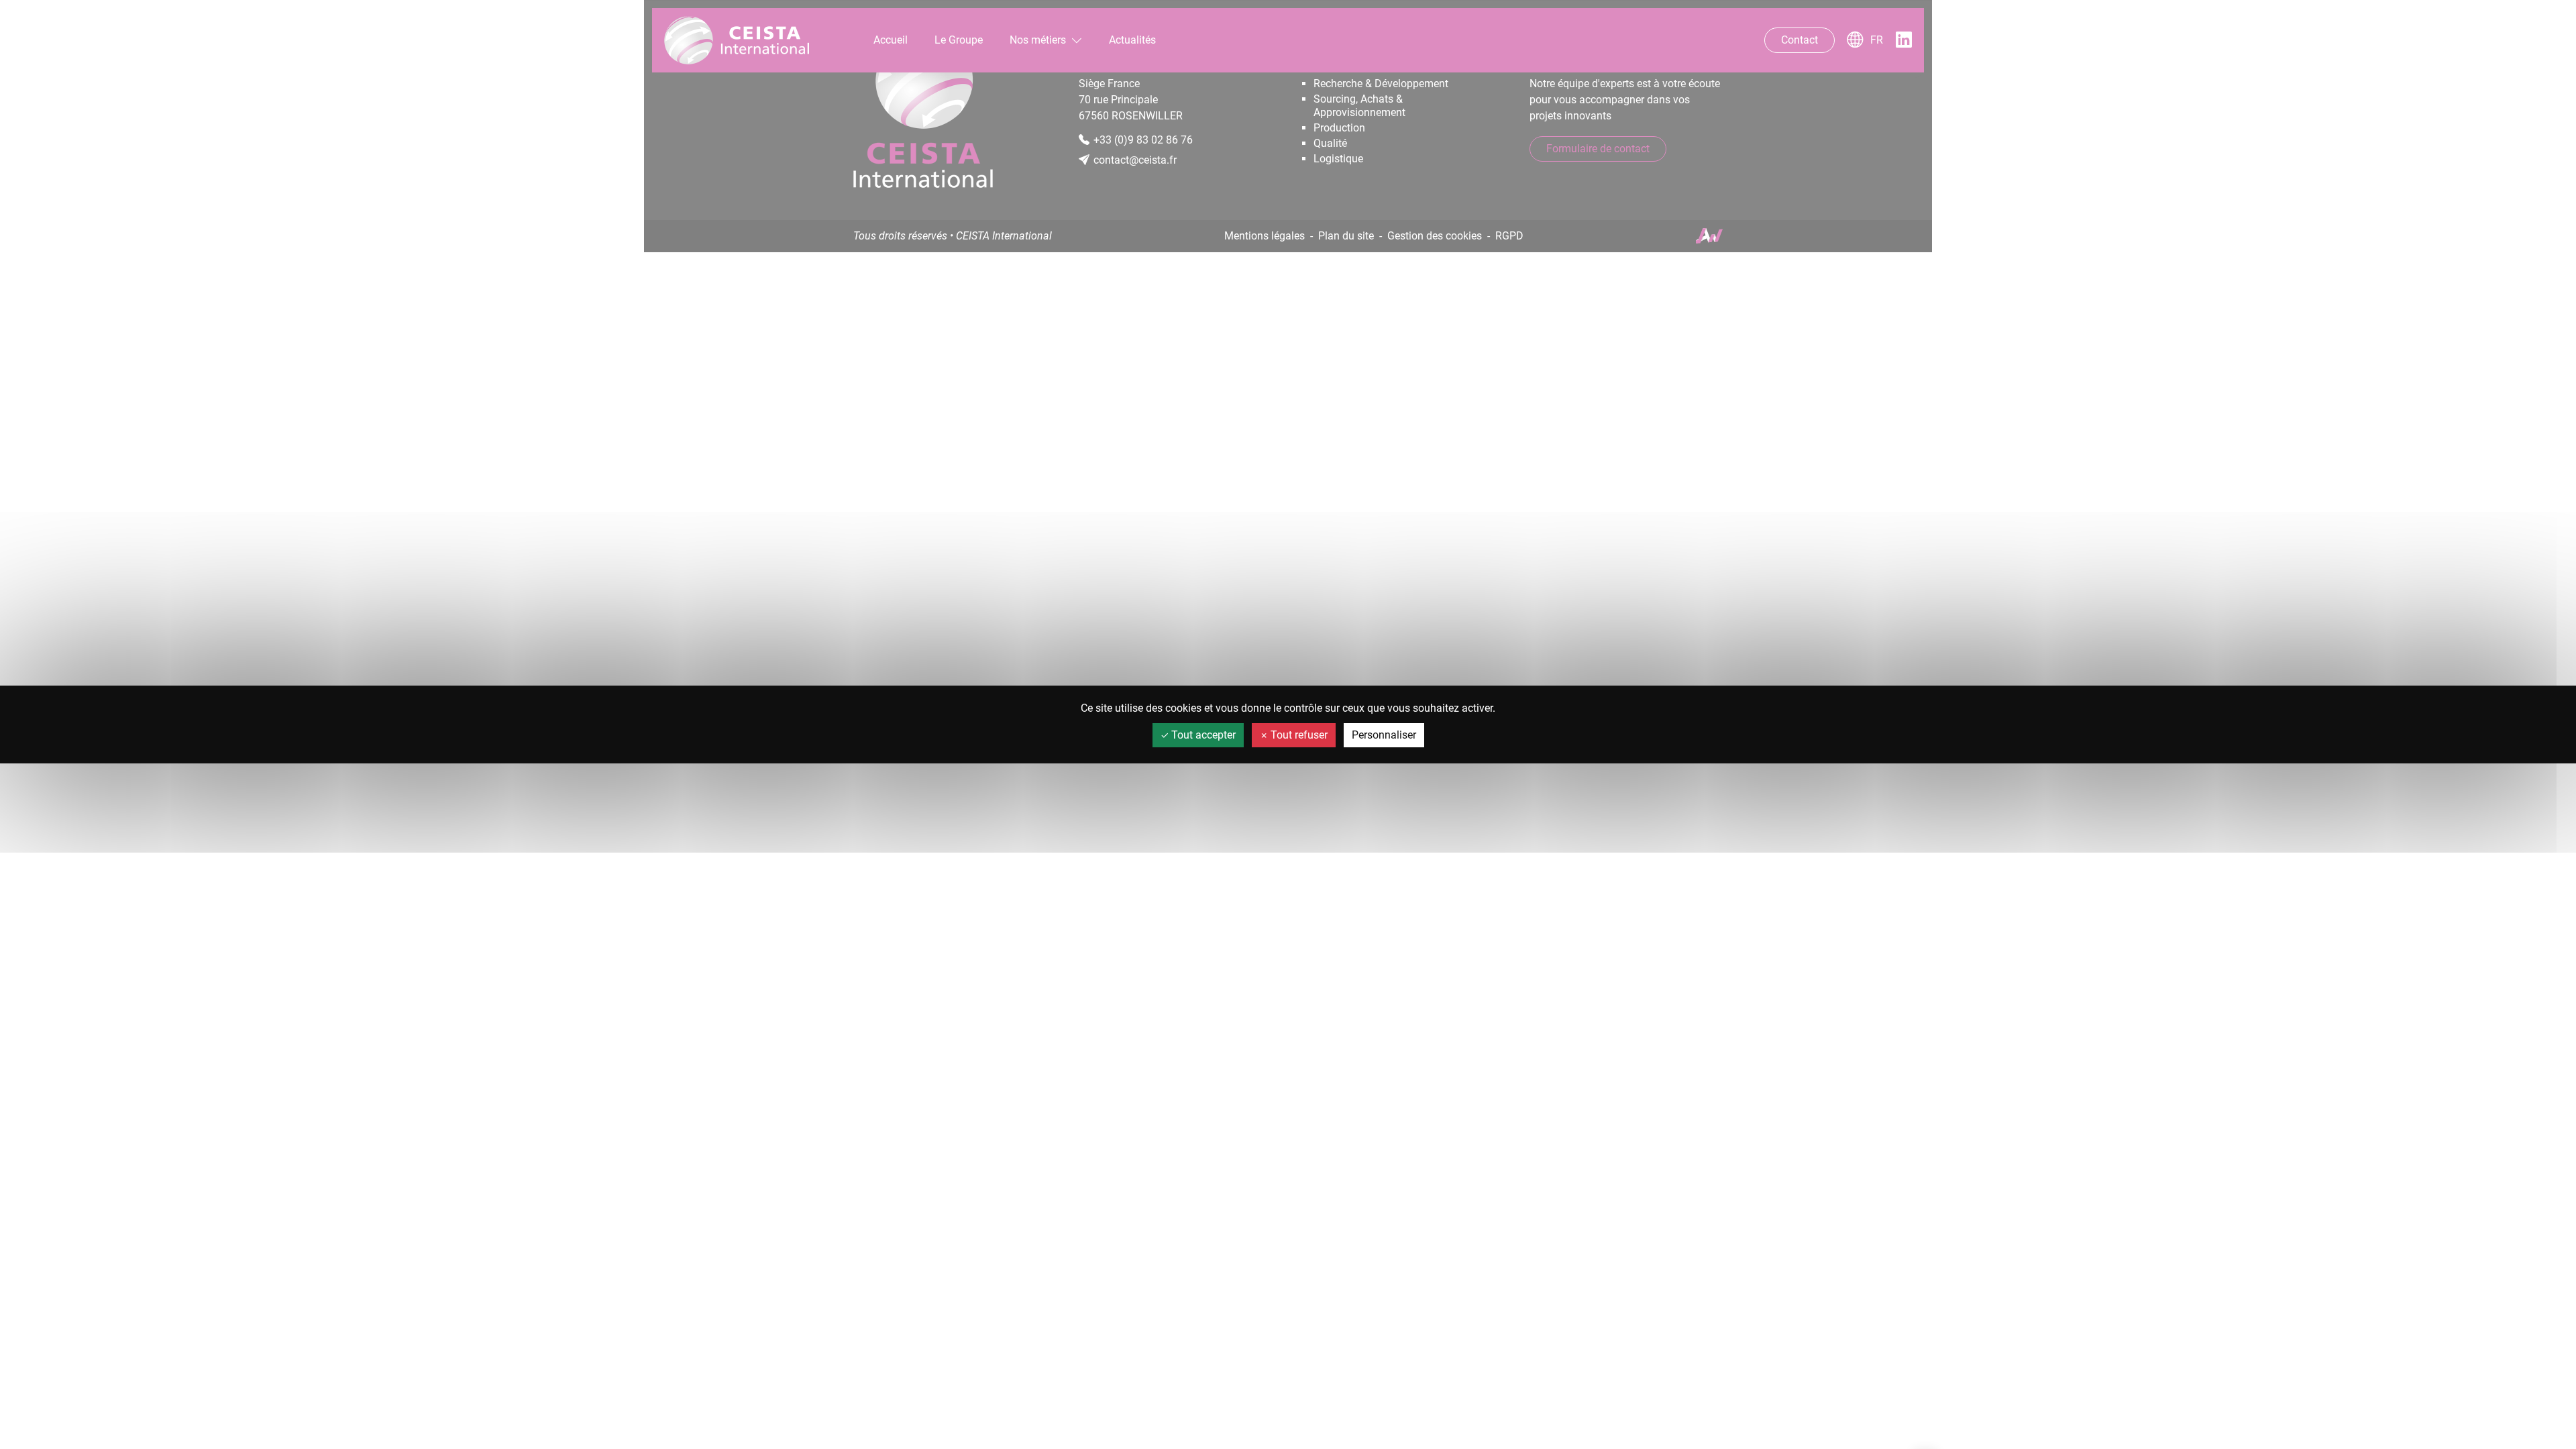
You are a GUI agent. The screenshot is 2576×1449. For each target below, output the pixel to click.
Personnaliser (1384, 735)
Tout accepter (1202, 735)
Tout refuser (1298, 735)
